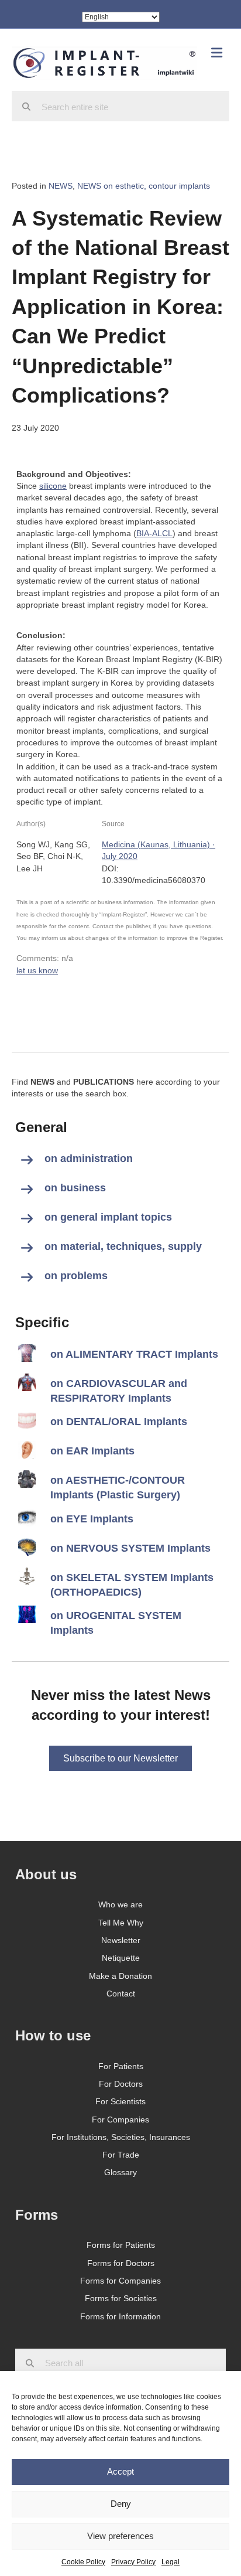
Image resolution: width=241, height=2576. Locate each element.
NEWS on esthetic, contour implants (144, 186)
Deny (121, 2504)
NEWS (61, 186)
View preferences (120, 2536)
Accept (120, 2471)
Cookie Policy (83, 2562)
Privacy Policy (133, 2562)
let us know (37, 970)
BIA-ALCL (154, 533)
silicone (53, 486)
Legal (171, 2562)
